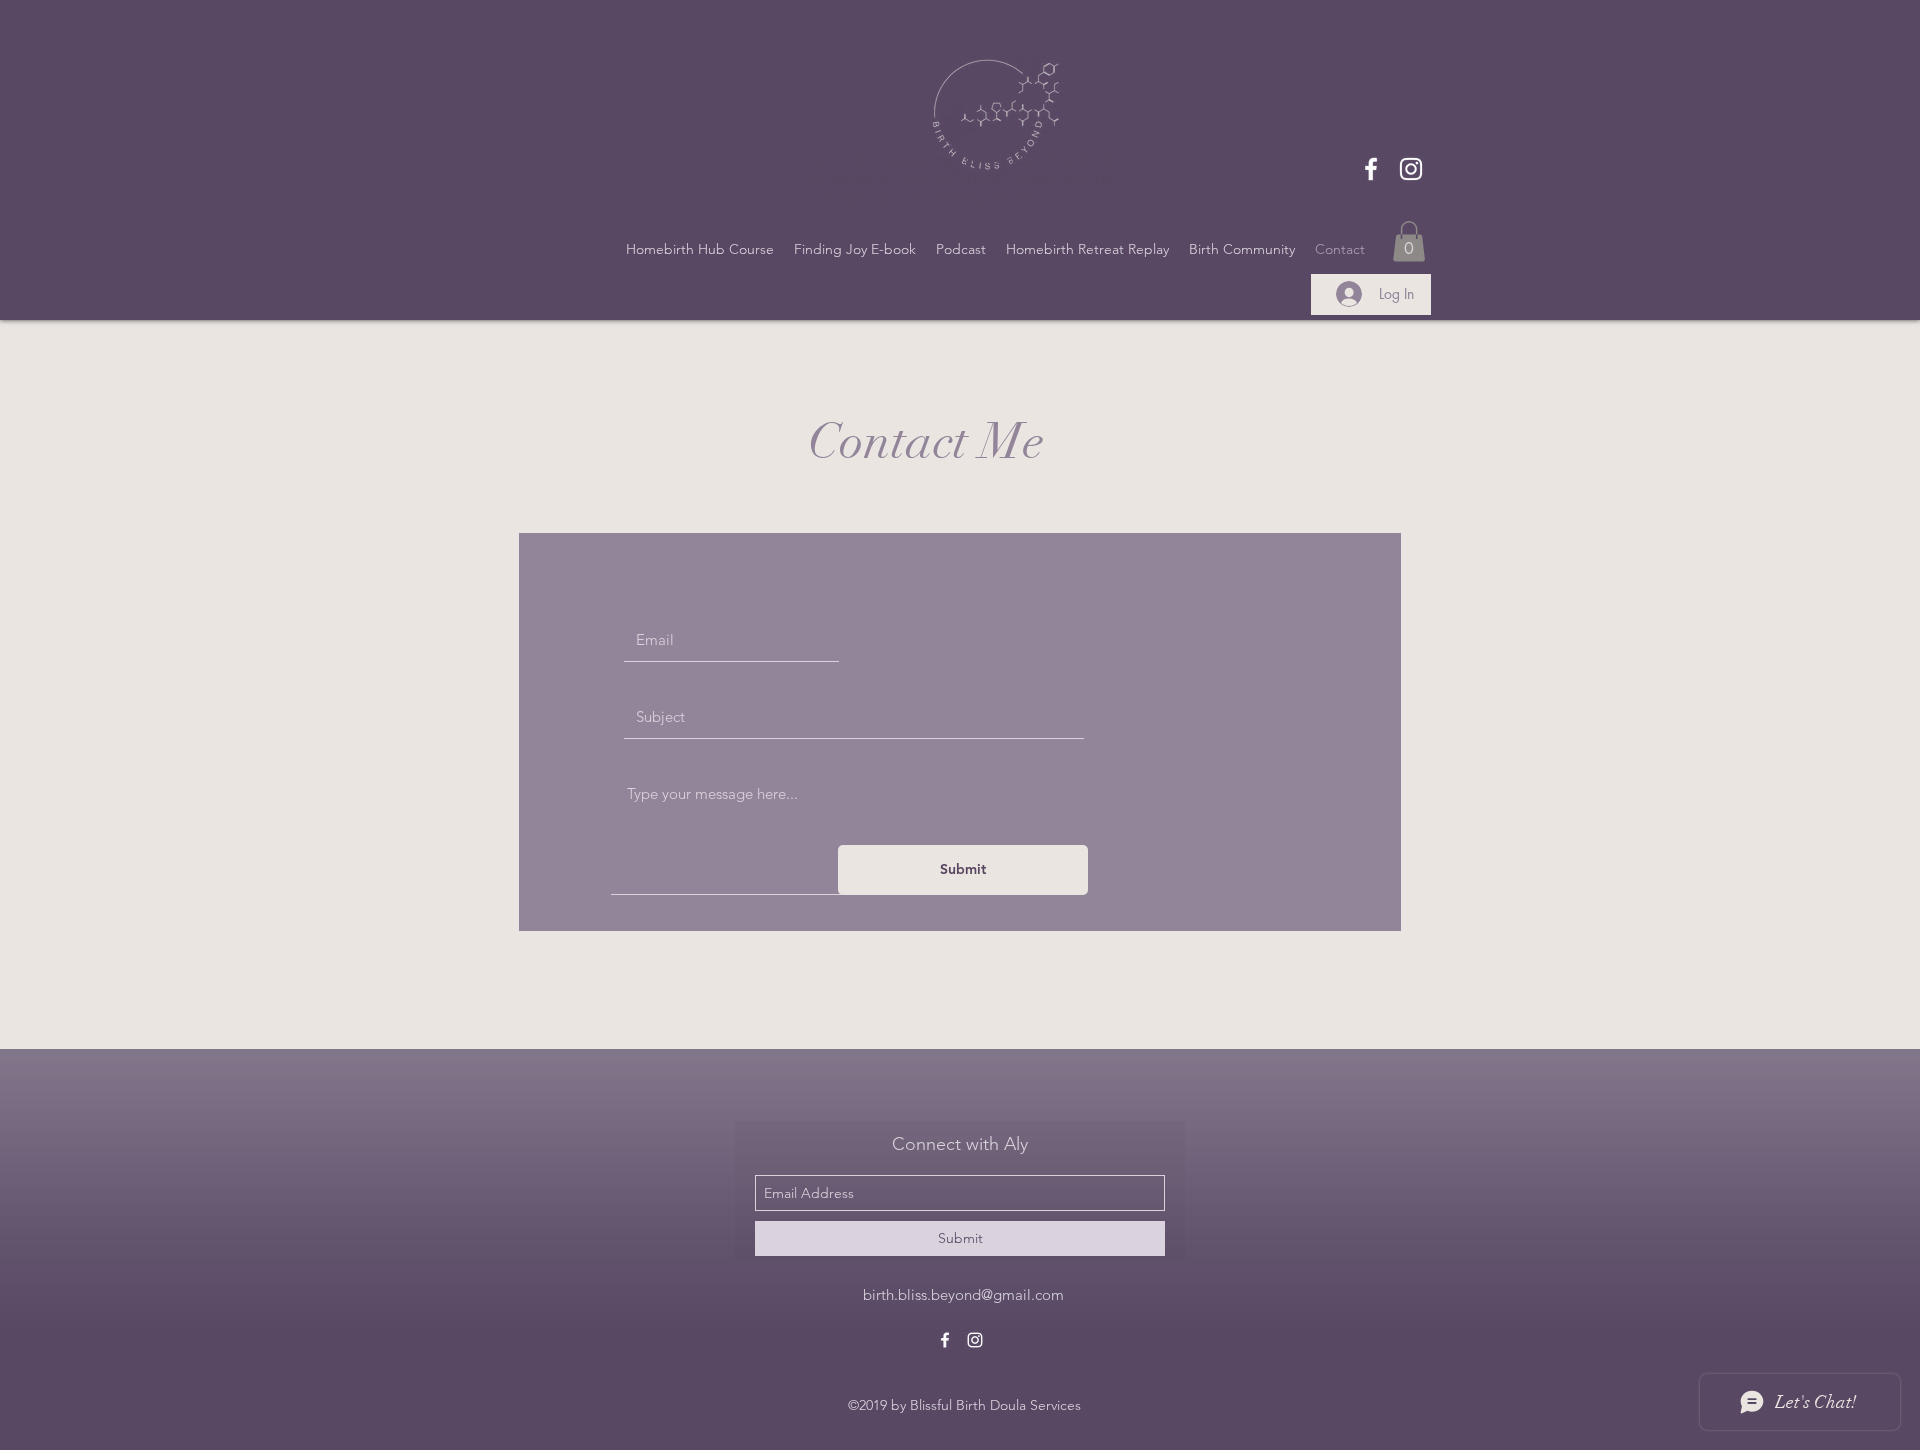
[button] (1409, 241)
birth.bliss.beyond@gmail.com (963, 1294)
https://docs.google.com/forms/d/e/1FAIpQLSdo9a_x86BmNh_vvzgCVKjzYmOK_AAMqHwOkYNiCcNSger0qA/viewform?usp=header (960, 178)
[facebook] (1371, 169)
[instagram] (1411, 169)
